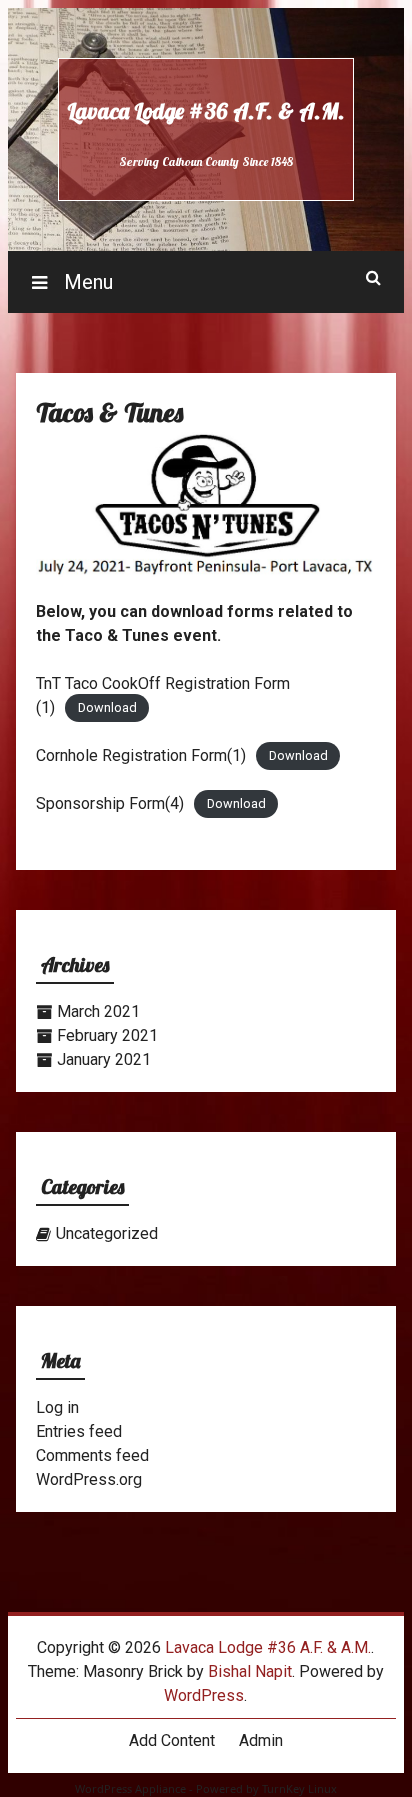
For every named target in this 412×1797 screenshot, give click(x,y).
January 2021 (104, 1059)
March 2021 (98, 1011)
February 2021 (107, 1035)
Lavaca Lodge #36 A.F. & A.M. (206, 111)
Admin (261, 1740)
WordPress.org (89, 1479)
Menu (86, 282)
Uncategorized (107, 1233)
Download (107, 708)
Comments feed (92, 1455)
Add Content (172, 1740)
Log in (57, 1407)
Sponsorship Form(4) (110, 803)
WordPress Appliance (130, 1788)
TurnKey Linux (299, 1788)
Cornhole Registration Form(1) (141, 755)
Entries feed (79, 1431)
